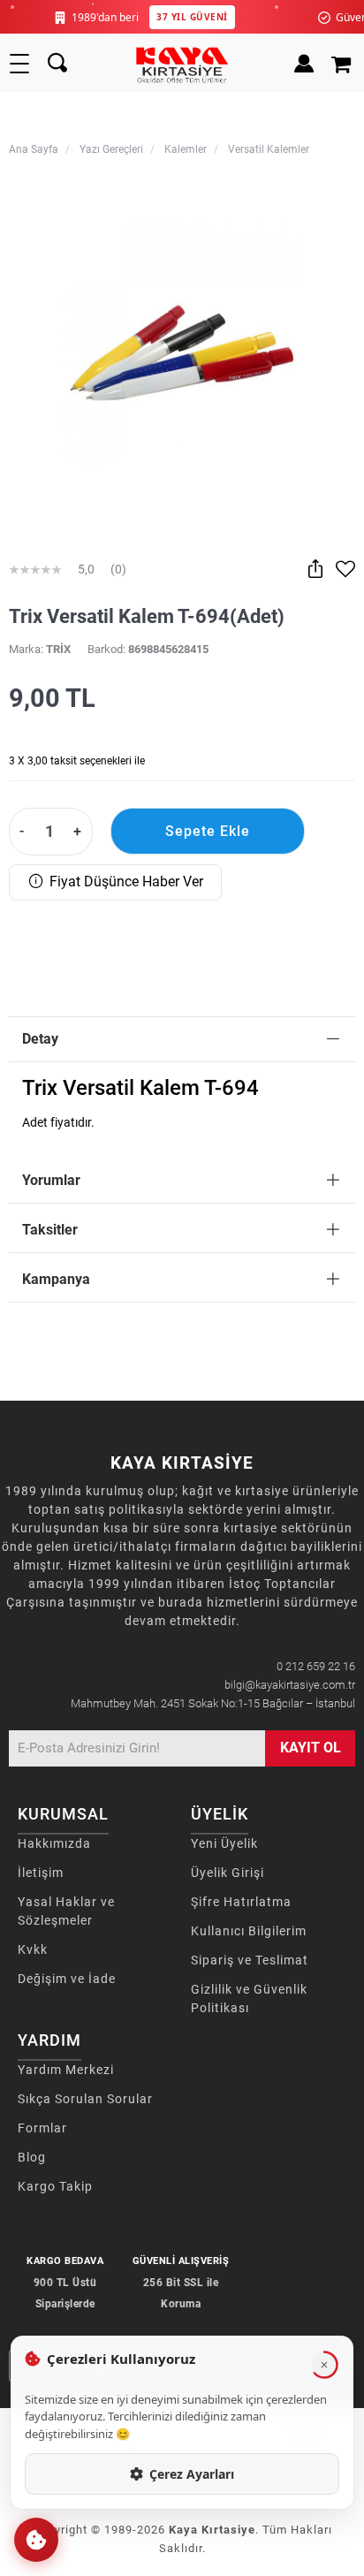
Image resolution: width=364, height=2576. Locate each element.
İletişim (41, 1873)
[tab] (182, 1040)
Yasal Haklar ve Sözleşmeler (66, 1911)
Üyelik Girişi (227, 1873)
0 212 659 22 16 (316, 1666)
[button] (36, 2540)
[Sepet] (343, 64)
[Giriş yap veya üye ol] (304, 64)
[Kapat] (324, 2365)
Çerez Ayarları (192, 2474)
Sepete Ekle (208, 831)
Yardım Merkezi (66, 2070)
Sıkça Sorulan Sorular (85, 2099)
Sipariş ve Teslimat (250, 1960)
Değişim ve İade (67, 1979)
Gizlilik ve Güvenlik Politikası (249, 1998)
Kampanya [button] (56, 1279)
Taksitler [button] (50, 1230)
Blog (32, 2157)
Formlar (42, 2128)
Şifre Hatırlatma (241, 1902)
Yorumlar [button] (51, 1180)
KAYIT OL (311, 1748)
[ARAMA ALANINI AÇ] (57, 64)
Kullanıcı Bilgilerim (249, 1931)
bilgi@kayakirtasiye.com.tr (290, 1685)
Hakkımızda (54, 1843)
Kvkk (33, 1949)
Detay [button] (40, 1039)
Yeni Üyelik (224, 1843)
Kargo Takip (55, 2186)
